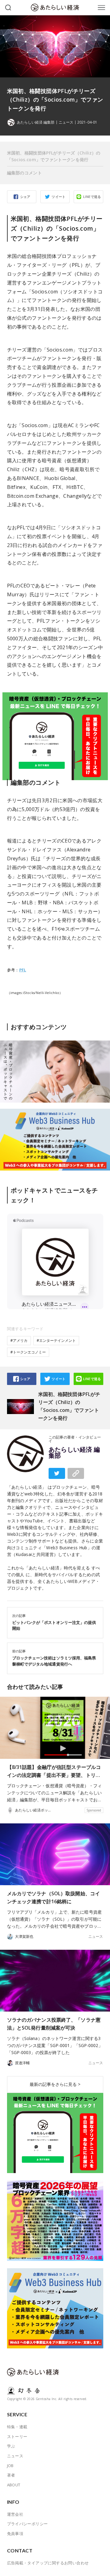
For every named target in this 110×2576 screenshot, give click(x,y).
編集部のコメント (24, 173)
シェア (25, 197)
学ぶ (11, 2446)
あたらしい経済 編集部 (74, 1453)
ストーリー (17, 2436)
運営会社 (15, 2514)
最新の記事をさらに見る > (55, 2084)
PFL (23, 970)
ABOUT (14, 2485)
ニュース (66, 122)
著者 (11, 2475)
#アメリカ (19, 1340)
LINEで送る (92, 197)
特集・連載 (17, 2427)
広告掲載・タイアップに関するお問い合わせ (48, 2563)
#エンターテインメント (56, 1340)
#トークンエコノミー (28, 1352)
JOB (10, 2466)
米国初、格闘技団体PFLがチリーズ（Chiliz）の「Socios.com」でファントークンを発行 (54, 156)
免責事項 (15, 2533)
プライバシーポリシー (28, 2524)
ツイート (59, 197)
